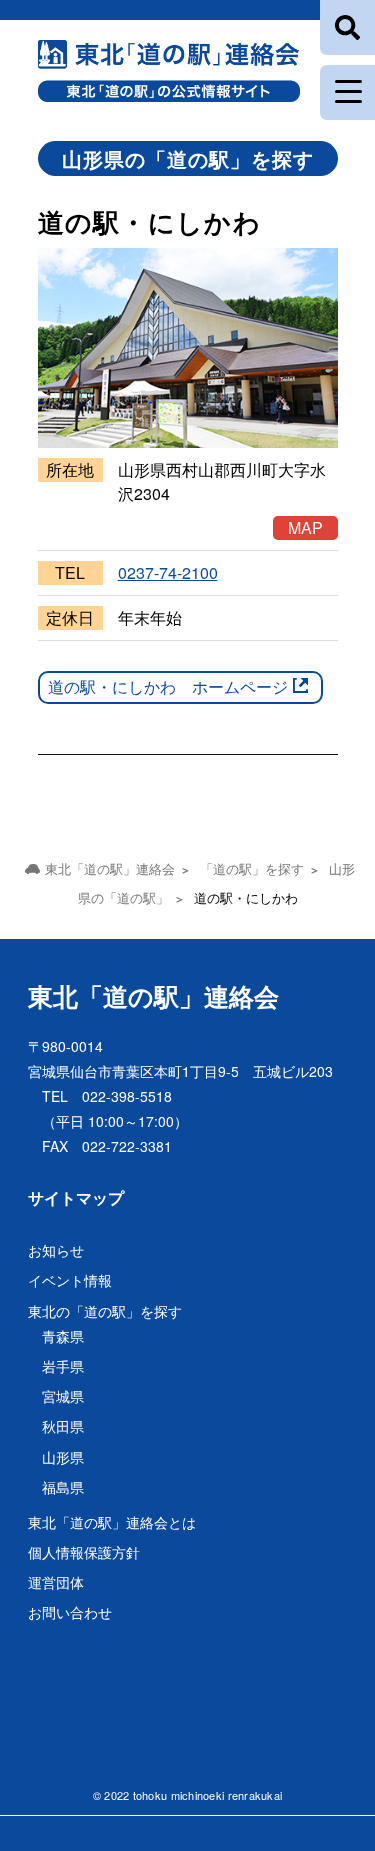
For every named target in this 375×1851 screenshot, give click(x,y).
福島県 (63, 1487)
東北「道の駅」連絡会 (153, 996)
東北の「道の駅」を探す (105, 1311)
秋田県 (63, 1426)
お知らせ (56, 1250)
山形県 (63, 1457)
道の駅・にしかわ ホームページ (168, 686)
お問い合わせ (70, 1612)
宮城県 (63, 1396)
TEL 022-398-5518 (107, 1096)
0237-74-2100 (168, 572)
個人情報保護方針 (84, 1552)
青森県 (63, 1336)
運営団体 (56, 1582)
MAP (305, 527)
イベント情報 (70, 1280)
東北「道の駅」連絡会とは (112, 1522)
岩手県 (63, 1366)
